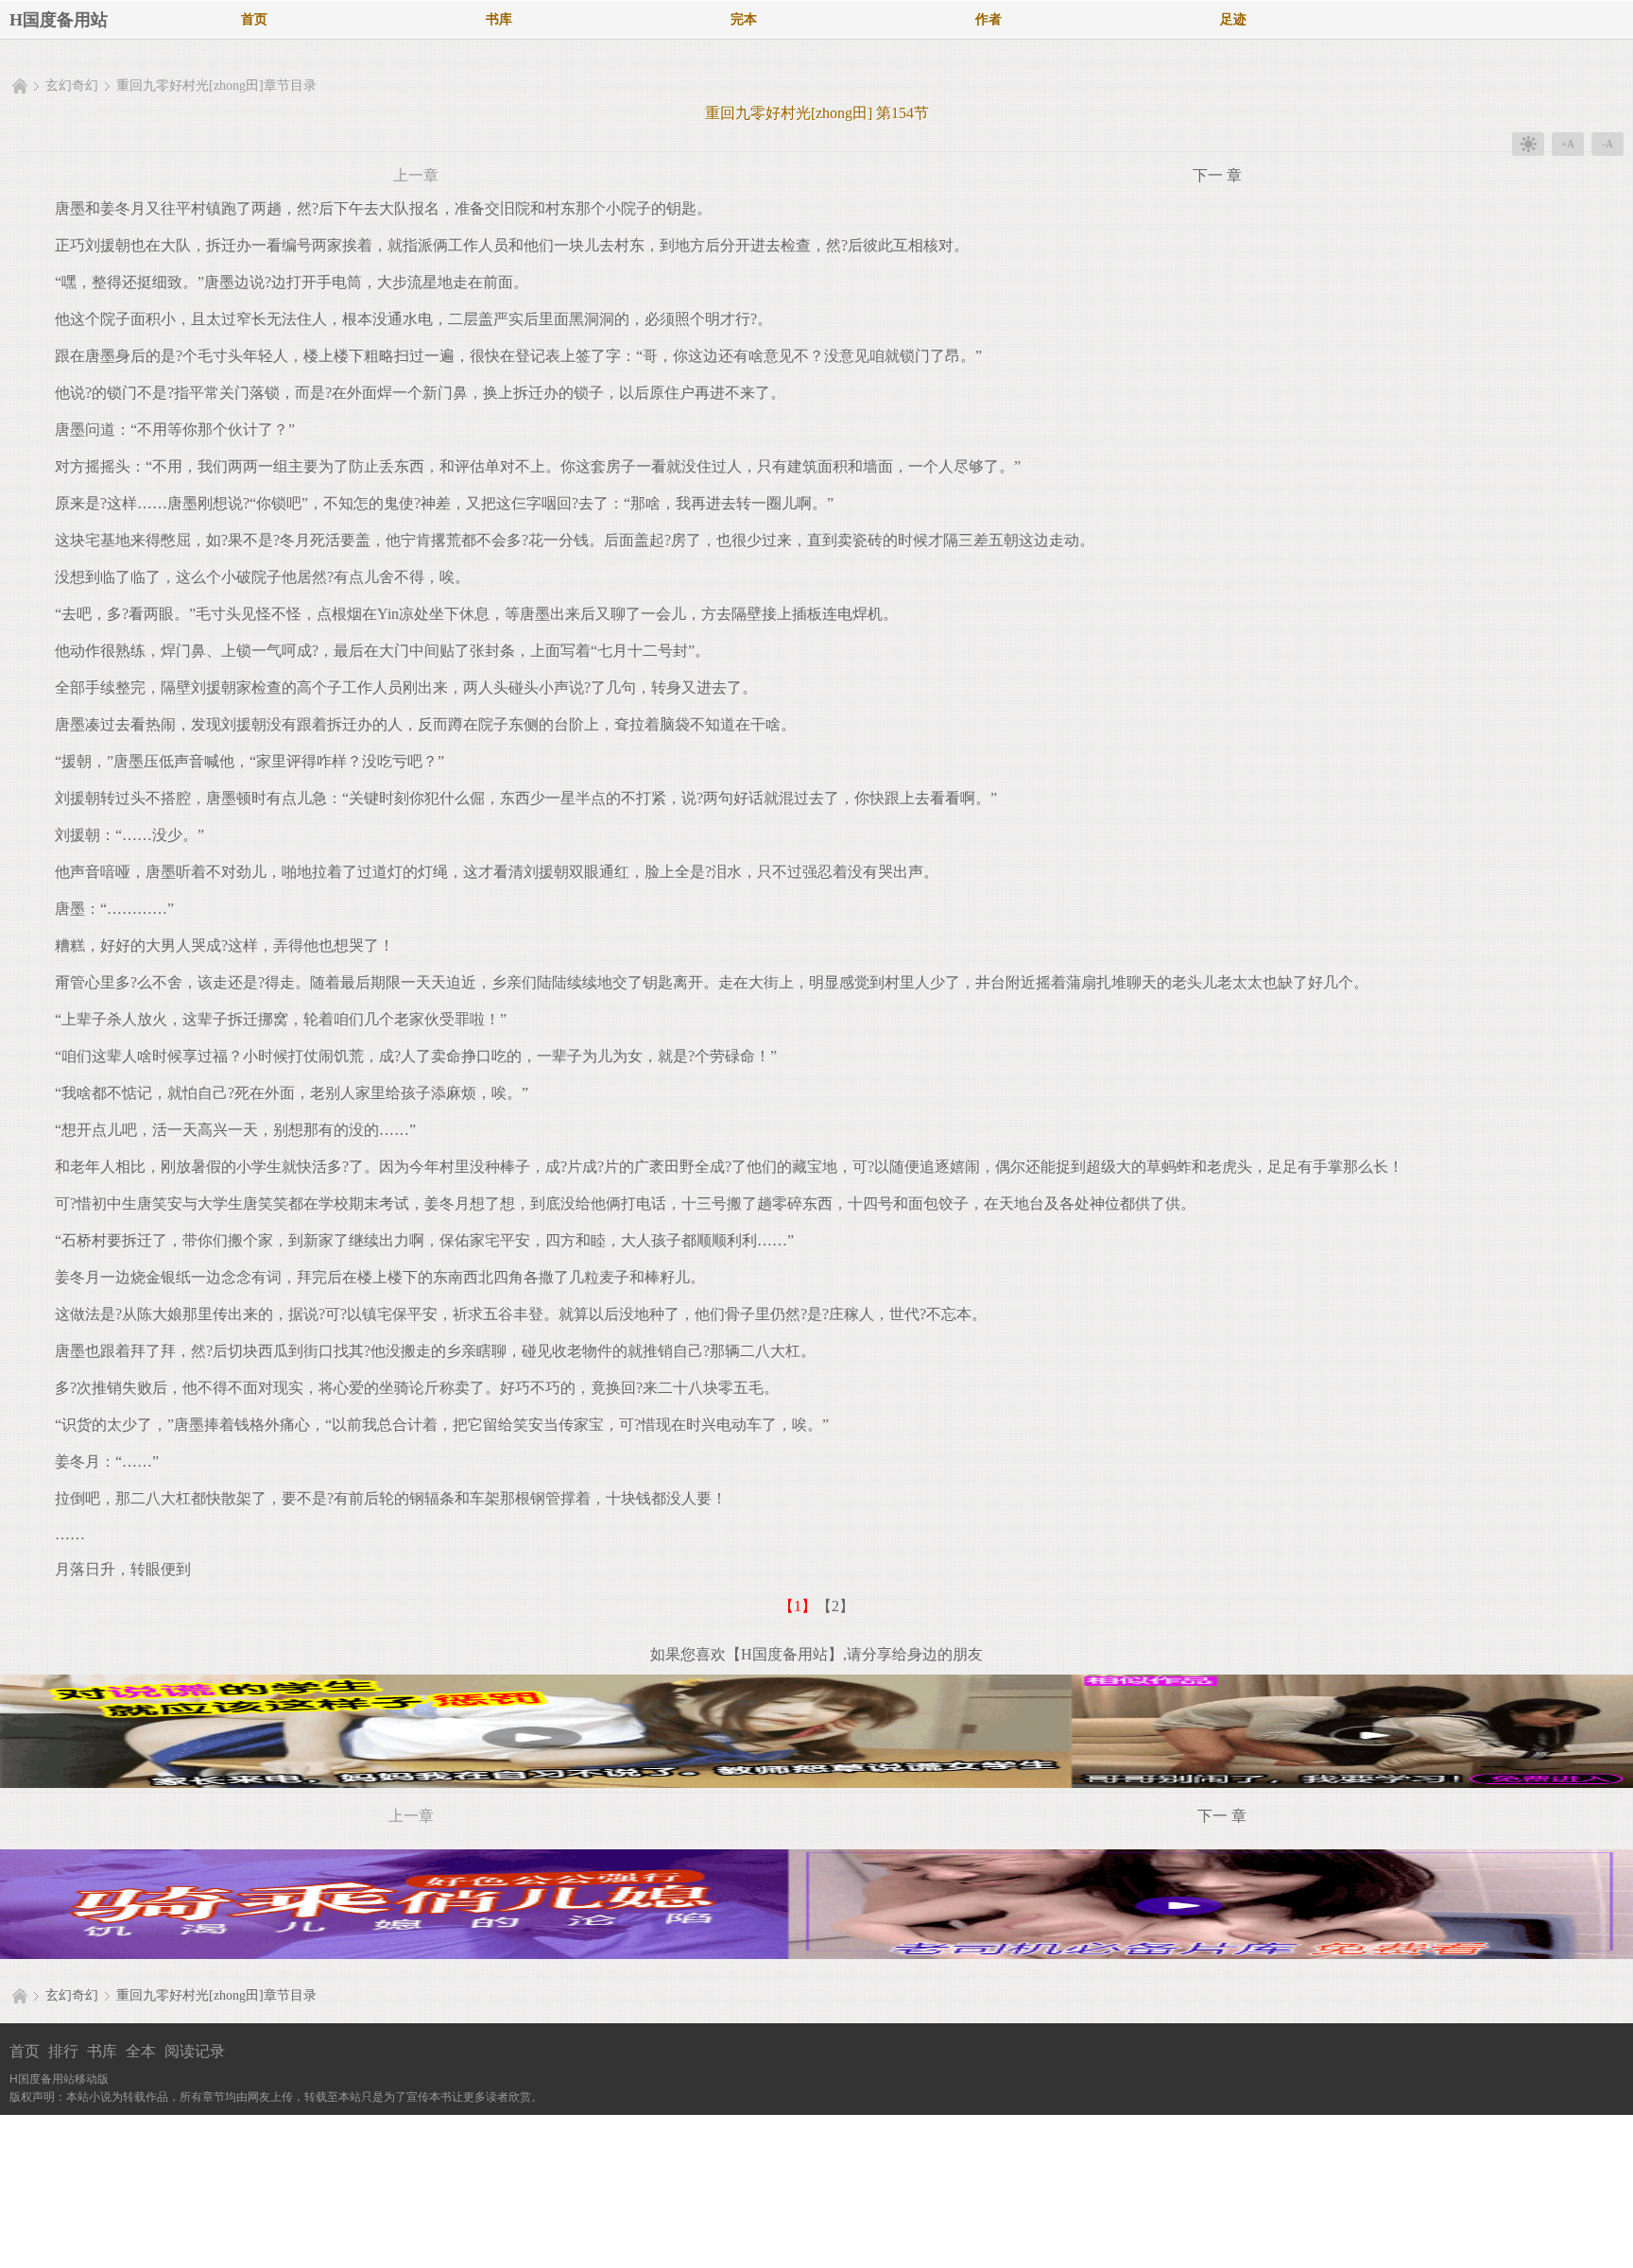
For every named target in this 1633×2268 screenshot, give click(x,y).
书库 (499, 19)
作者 (988, 19)
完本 (744, 19)
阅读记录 (195, 2051)
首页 (254, 19)
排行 (63, 2051)
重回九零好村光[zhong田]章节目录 (216, 86)
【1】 (798, 1606)
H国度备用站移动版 (59, 2079)
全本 (141, 2051)
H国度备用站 (59, 20)
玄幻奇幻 (72, 86)
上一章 (416, 175)
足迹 (1233, 19)
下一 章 (1217, 175)
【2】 (835, 1606)
